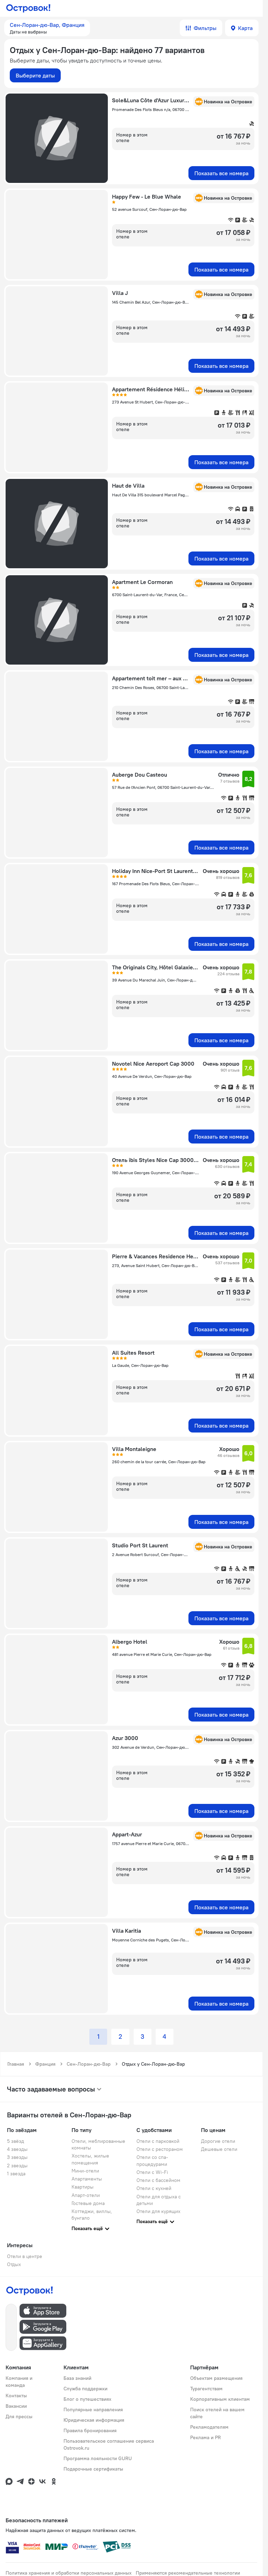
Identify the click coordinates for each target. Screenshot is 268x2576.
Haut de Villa (128, 486)
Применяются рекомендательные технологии (188, 2573)
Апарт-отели (86, 2195)
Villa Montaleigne (134, 1449)
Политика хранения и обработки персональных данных (69, 2573)
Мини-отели (85, 2171)
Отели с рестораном (160, 2149)
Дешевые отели (219, 2149)
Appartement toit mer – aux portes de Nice (151, 678)
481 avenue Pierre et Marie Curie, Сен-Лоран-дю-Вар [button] (162, 1654)
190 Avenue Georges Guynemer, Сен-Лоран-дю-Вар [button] (155, 1173)
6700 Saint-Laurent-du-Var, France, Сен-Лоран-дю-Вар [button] (151, 595)
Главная (16, 2064)
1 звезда (16, 2174)
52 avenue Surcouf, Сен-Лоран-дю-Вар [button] (149, 209)
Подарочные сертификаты (93, 2469)
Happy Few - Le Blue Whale (147, 197)
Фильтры (205, 28)
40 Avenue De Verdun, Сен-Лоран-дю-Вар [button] (152, 1076)
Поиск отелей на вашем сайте (217, 2413)
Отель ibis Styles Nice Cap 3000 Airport (155, 1160)
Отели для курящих (158, 2211)
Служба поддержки (85, 2389)
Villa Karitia (126, 1931)
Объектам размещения (216, 2378)
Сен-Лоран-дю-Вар (89, 2064)
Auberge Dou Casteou (140, 775)
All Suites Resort (133, 1353)
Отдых (14, 2264)
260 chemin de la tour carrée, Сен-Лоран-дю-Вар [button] (159, 1462)
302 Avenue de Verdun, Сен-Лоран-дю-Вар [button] (151, 1747)
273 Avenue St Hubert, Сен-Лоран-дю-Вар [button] (151, 402)
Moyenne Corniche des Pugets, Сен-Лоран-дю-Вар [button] (151, 1940)
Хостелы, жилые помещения (90, 2159)
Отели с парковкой (158, 2141)
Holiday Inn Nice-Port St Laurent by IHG (155, 871)
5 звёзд (16, 2141)
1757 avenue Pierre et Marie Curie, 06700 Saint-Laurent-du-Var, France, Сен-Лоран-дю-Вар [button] (151, 1844)
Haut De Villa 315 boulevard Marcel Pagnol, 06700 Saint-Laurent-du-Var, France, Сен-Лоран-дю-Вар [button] (151, 495)
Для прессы (19, 2416)
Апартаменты (87, 2179)
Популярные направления (93, 2410)
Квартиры (83, 2187)
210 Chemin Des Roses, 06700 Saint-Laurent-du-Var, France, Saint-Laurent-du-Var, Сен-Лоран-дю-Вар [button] (151, 687)
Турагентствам (206, 2389)
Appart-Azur (127, 1834)
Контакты (16, 2396)
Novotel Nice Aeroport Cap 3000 (153, 1064)
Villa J (120, 293)
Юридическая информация (94, 2420)
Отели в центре (25, 2256)
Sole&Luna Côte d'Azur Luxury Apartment (151, 100)
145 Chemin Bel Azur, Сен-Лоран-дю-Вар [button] (151, 302)
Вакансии (16, 2406)
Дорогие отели (218, 2141)
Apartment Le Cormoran (142, 582)
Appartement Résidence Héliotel (151, 389)
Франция (45, 2064)
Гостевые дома (88, 2203)
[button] (47, 28)
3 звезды (17, 2157)
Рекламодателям (209, 2427)
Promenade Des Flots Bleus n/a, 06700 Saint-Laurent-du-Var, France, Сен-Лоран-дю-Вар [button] (151, 109)
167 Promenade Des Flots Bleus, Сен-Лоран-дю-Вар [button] (155, 884)
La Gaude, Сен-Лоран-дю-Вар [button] (140, 1365)
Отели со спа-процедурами (152, 2160)
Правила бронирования (90, 2430)
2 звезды (17, 2166)
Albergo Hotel (130, 1642)
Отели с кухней (154, 2188)
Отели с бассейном (158, 2180)
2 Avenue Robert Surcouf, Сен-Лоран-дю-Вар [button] (151, 1555)
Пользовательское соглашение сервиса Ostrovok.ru (109, 2444)
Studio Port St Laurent (140, 1545)
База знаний (77, 2378)
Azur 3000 (125, 1738)
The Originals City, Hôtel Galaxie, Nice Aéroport (155, 967)
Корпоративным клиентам (220, 2399)
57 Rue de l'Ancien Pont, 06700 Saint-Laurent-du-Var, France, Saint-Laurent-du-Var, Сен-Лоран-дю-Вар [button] (163, 787)
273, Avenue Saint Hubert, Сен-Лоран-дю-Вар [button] (155, 1265)
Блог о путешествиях (87, 2399)
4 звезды (17, 2149)
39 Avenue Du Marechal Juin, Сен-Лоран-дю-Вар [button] (155, 980)
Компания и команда (19, 2382)
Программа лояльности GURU (98, 2458)
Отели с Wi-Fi (152, 2172)
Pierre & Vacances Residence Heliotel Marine (155, 1256)
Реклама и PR (206, 2437)
